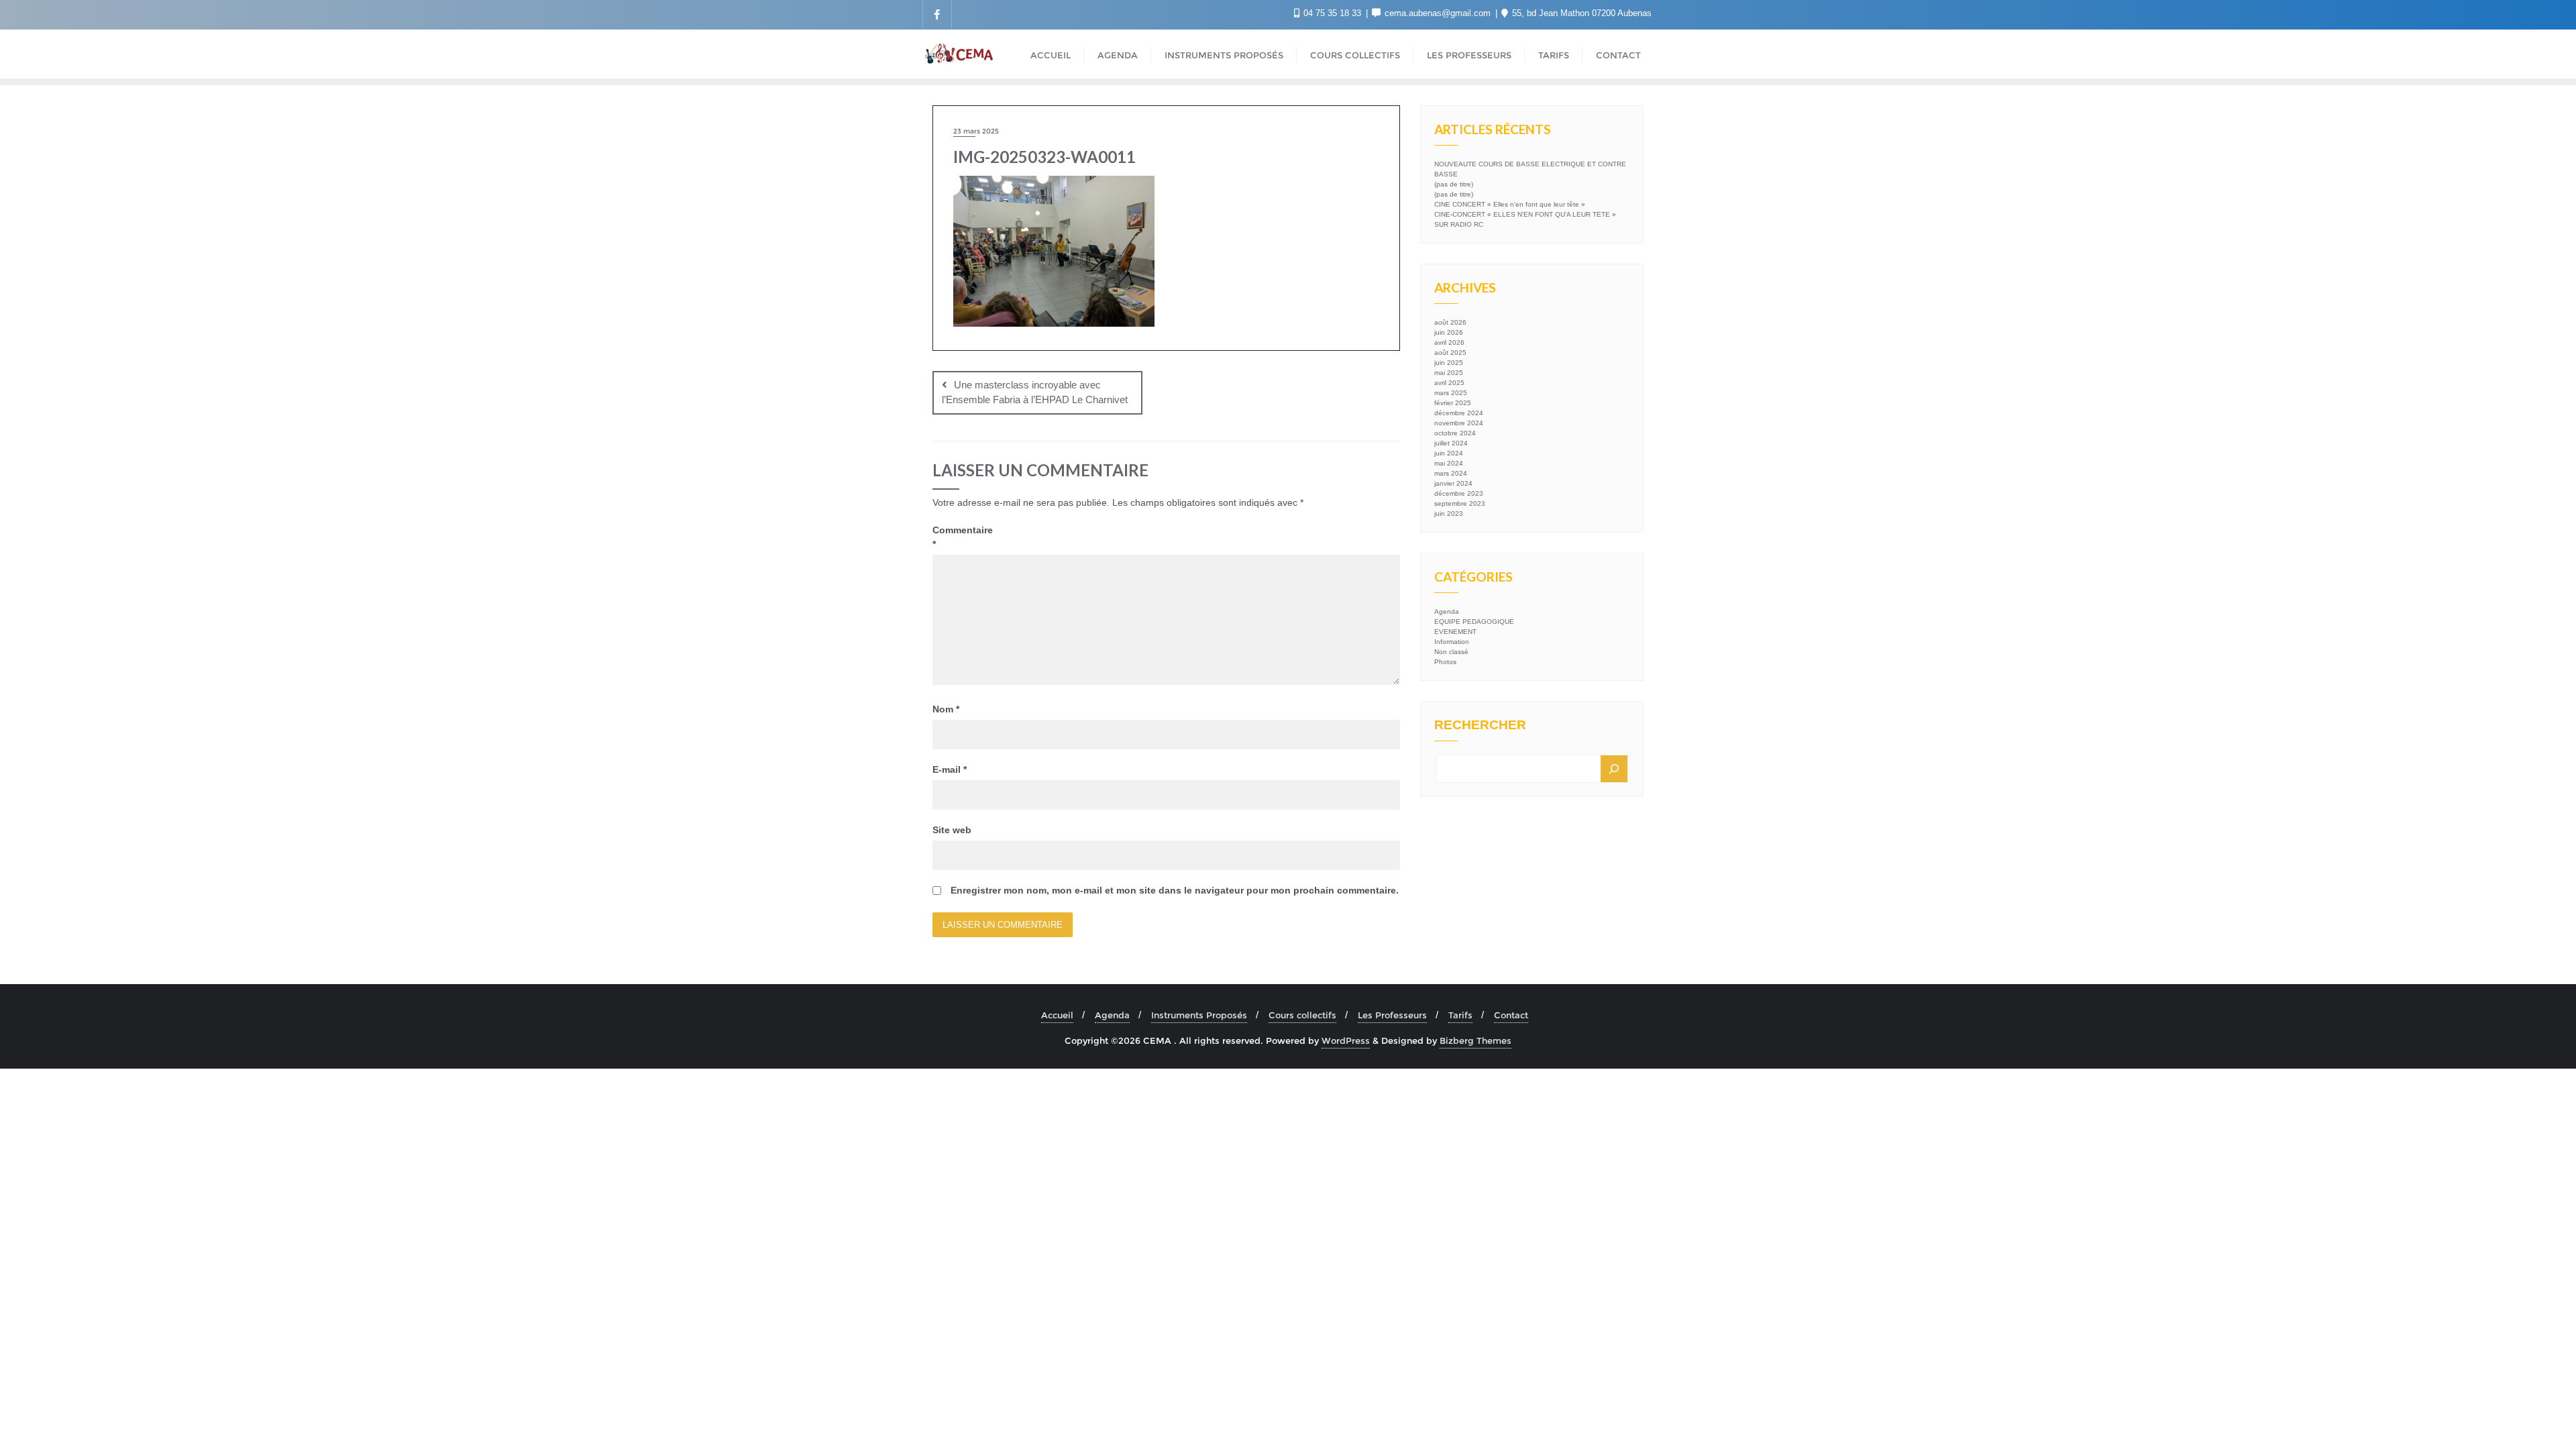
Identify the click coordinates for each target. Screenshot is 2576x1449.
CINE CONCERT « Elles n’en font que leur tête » (1510, 204)
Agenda (1447, 611)
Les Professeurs (1392, 1015)
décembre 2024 (1459, 413)
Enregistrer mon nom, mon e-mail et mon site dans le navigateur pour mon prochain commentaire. (1175, 890)
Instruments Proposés (1199, 1015)
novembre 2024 (1459, 423)
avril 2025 (1449, 383)
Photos (1445, 662)
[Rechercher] (1614, 769)
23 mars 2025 (976, 131)
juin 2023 (1449, 514)
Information (1452, 642)
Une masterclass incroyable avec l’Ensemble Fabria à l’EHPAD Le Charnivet (1035, 392)
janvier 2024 (1453, 483)
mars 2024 (1451, 473)
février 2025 (1453, 403)
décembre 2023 (1459, 493)
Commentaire (961, 537)
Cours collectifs (1302, 1015)
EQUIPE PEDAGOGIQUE (1474, 622)
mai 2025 (1449, 373)
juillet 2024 (1451, 443)
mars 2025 (1451, 393)
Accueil (1057, 1015)
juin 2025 (1449, 363)
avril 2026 (1449, 342)
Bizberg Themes (1475, 1040)
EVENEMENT (1455, 632)
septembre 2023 (1460, 503)
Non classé (1451, 652)
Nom (946, 709)
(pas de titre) (1454, 184)
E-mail (950, 769)
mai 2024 (1449, 463)
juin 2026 (1449, 332)
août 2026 (1450, 322)
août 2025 (1450, 353)
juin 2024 (1449, 453)
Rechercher (1480, 725)
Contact (1511, 1015)
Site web (952, 830)
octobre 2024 (1455, 433)
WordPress (1346, 1040)
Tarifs (1460, 1015)
